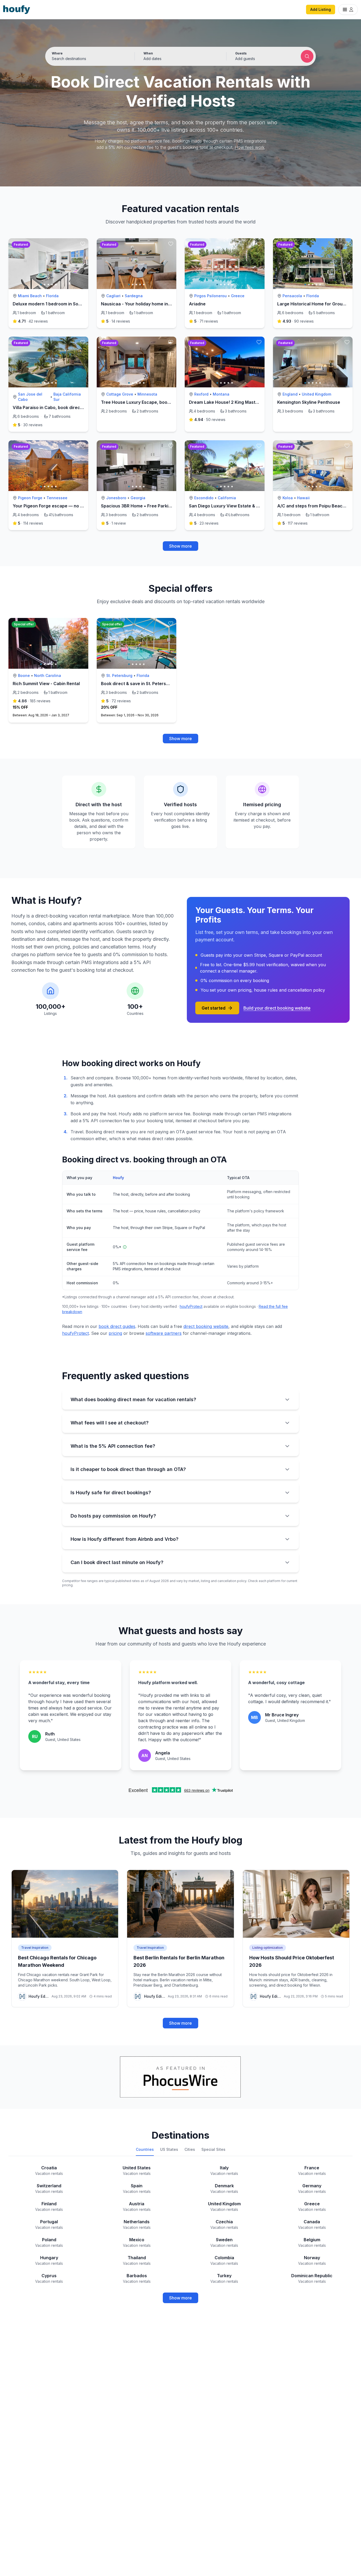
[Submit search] (307, 56)
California (227, 498)
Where (57, 53)
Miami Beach (30, 296)
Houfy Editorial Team (39, 1996)
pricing (115, 1333)
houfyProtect (191, 1306)
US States (169, 2149)
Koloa (288, 498)
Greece (238, 296)
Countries (145, 2149)
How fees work (250, 147)
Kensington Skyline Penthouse (309, 402)
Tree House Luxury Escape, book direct (142, 402)
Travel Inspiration (35, 1948)
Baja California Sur (67, 397)
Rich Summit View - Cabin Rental (46, 684)
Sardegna (134, 296)
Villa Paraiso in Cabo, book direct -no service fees (65, 407)
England (290, 394)
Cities (190, 2149)
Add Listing (321, 9)
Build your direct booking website (277, 1008)
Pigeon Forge (30, 498)
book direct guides (117, 1326)
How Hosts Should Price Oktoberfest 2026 (292, 1961)
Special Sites (213, 2149)
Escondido (204, 498)
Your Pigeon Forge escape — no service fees (59, 506)
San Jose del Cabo (30, 397)
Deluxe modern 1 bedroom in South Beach (56, 304)
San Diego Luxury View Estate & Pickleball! (233, 506)
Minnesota (147, 394)
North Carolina (48, 675)
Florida (52, 296)
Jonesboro (116, 498)
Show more (181, 546)
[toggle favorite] (83, 244)
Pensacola (292, 296)
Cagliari (113, 296)
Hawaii (303, 498)
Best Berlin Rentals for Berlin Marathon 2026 (179, 1961)
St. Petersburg (119, 675)
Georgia (138, 498)
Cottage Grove (120, 394)
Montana (221, 394)
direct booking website (206, 1326)
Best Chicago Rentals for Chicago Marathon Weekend (57, 1961)
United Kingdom (316, 394)
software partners (164, 1333)
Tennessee (57, 498)
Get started (214, 1008)
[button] (181, 56)
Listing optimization (268, 1948)
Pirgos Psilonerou (210, 296)
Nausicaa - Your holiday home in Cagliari (143, 304)
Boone (24, 675)
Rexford (201, 394)
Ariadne (197, 304)
